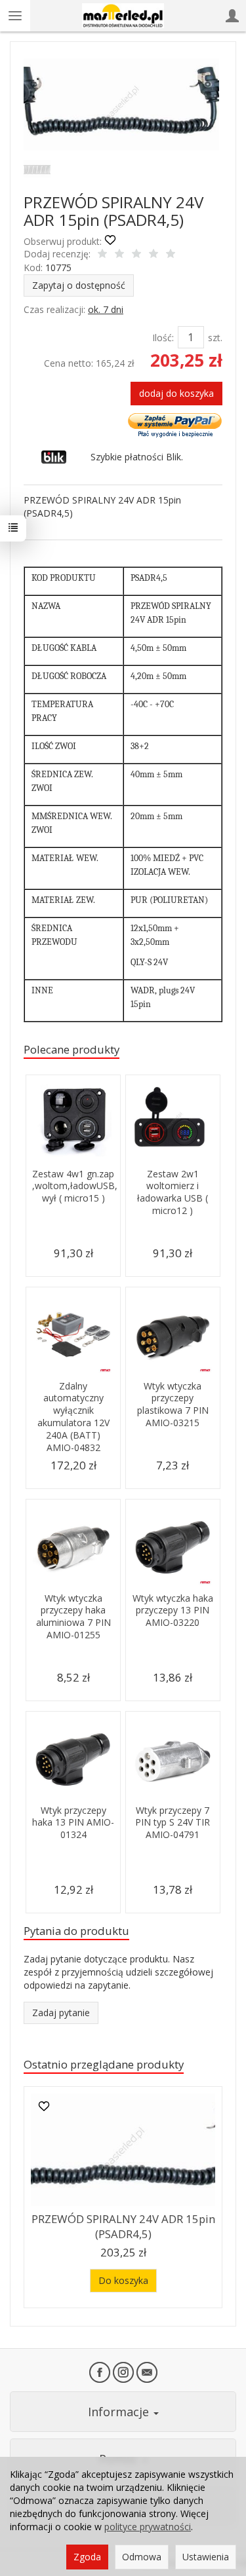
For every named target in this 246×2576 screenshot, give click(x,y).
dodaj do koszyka (176, 393)
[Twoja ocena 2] (119, 255)
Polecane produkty (72, 1049)
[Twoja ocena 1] (102, 255)
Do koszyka (123, 2280)
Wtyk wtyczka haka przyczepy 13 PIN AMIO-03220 (173, 1610)
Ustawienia (206, 2557)
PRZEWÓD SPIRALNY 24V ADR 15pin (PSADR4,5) (123, 2226)
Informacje (120, 2412)
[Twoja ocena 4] (154, 255)
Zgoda (87, 2557)
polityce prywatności (148, 2527)
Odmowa (142, 2557)
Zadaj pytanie (61, 2013)
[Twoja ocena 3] (136, 255)
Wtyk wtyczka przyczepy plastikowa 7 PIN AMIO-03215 (173, 1405)
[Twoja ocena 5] (171, 255)
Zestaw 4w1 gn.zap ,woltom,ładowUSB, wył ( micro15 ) (75, 1186)
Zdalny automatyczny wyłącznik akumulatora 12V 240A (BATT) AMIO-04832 (73, 1417)
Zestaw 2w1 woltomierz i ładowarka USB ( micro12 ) (173, 1192)
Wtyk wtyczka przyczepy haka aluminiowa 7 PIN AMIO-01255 (73, 1617)
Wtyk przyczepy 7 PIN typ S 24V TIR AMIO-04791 (173, 1823)
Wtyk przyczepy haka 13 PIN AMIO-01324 (73, 1823)
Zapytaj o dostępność (79, 285)
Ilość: (163, 338)
